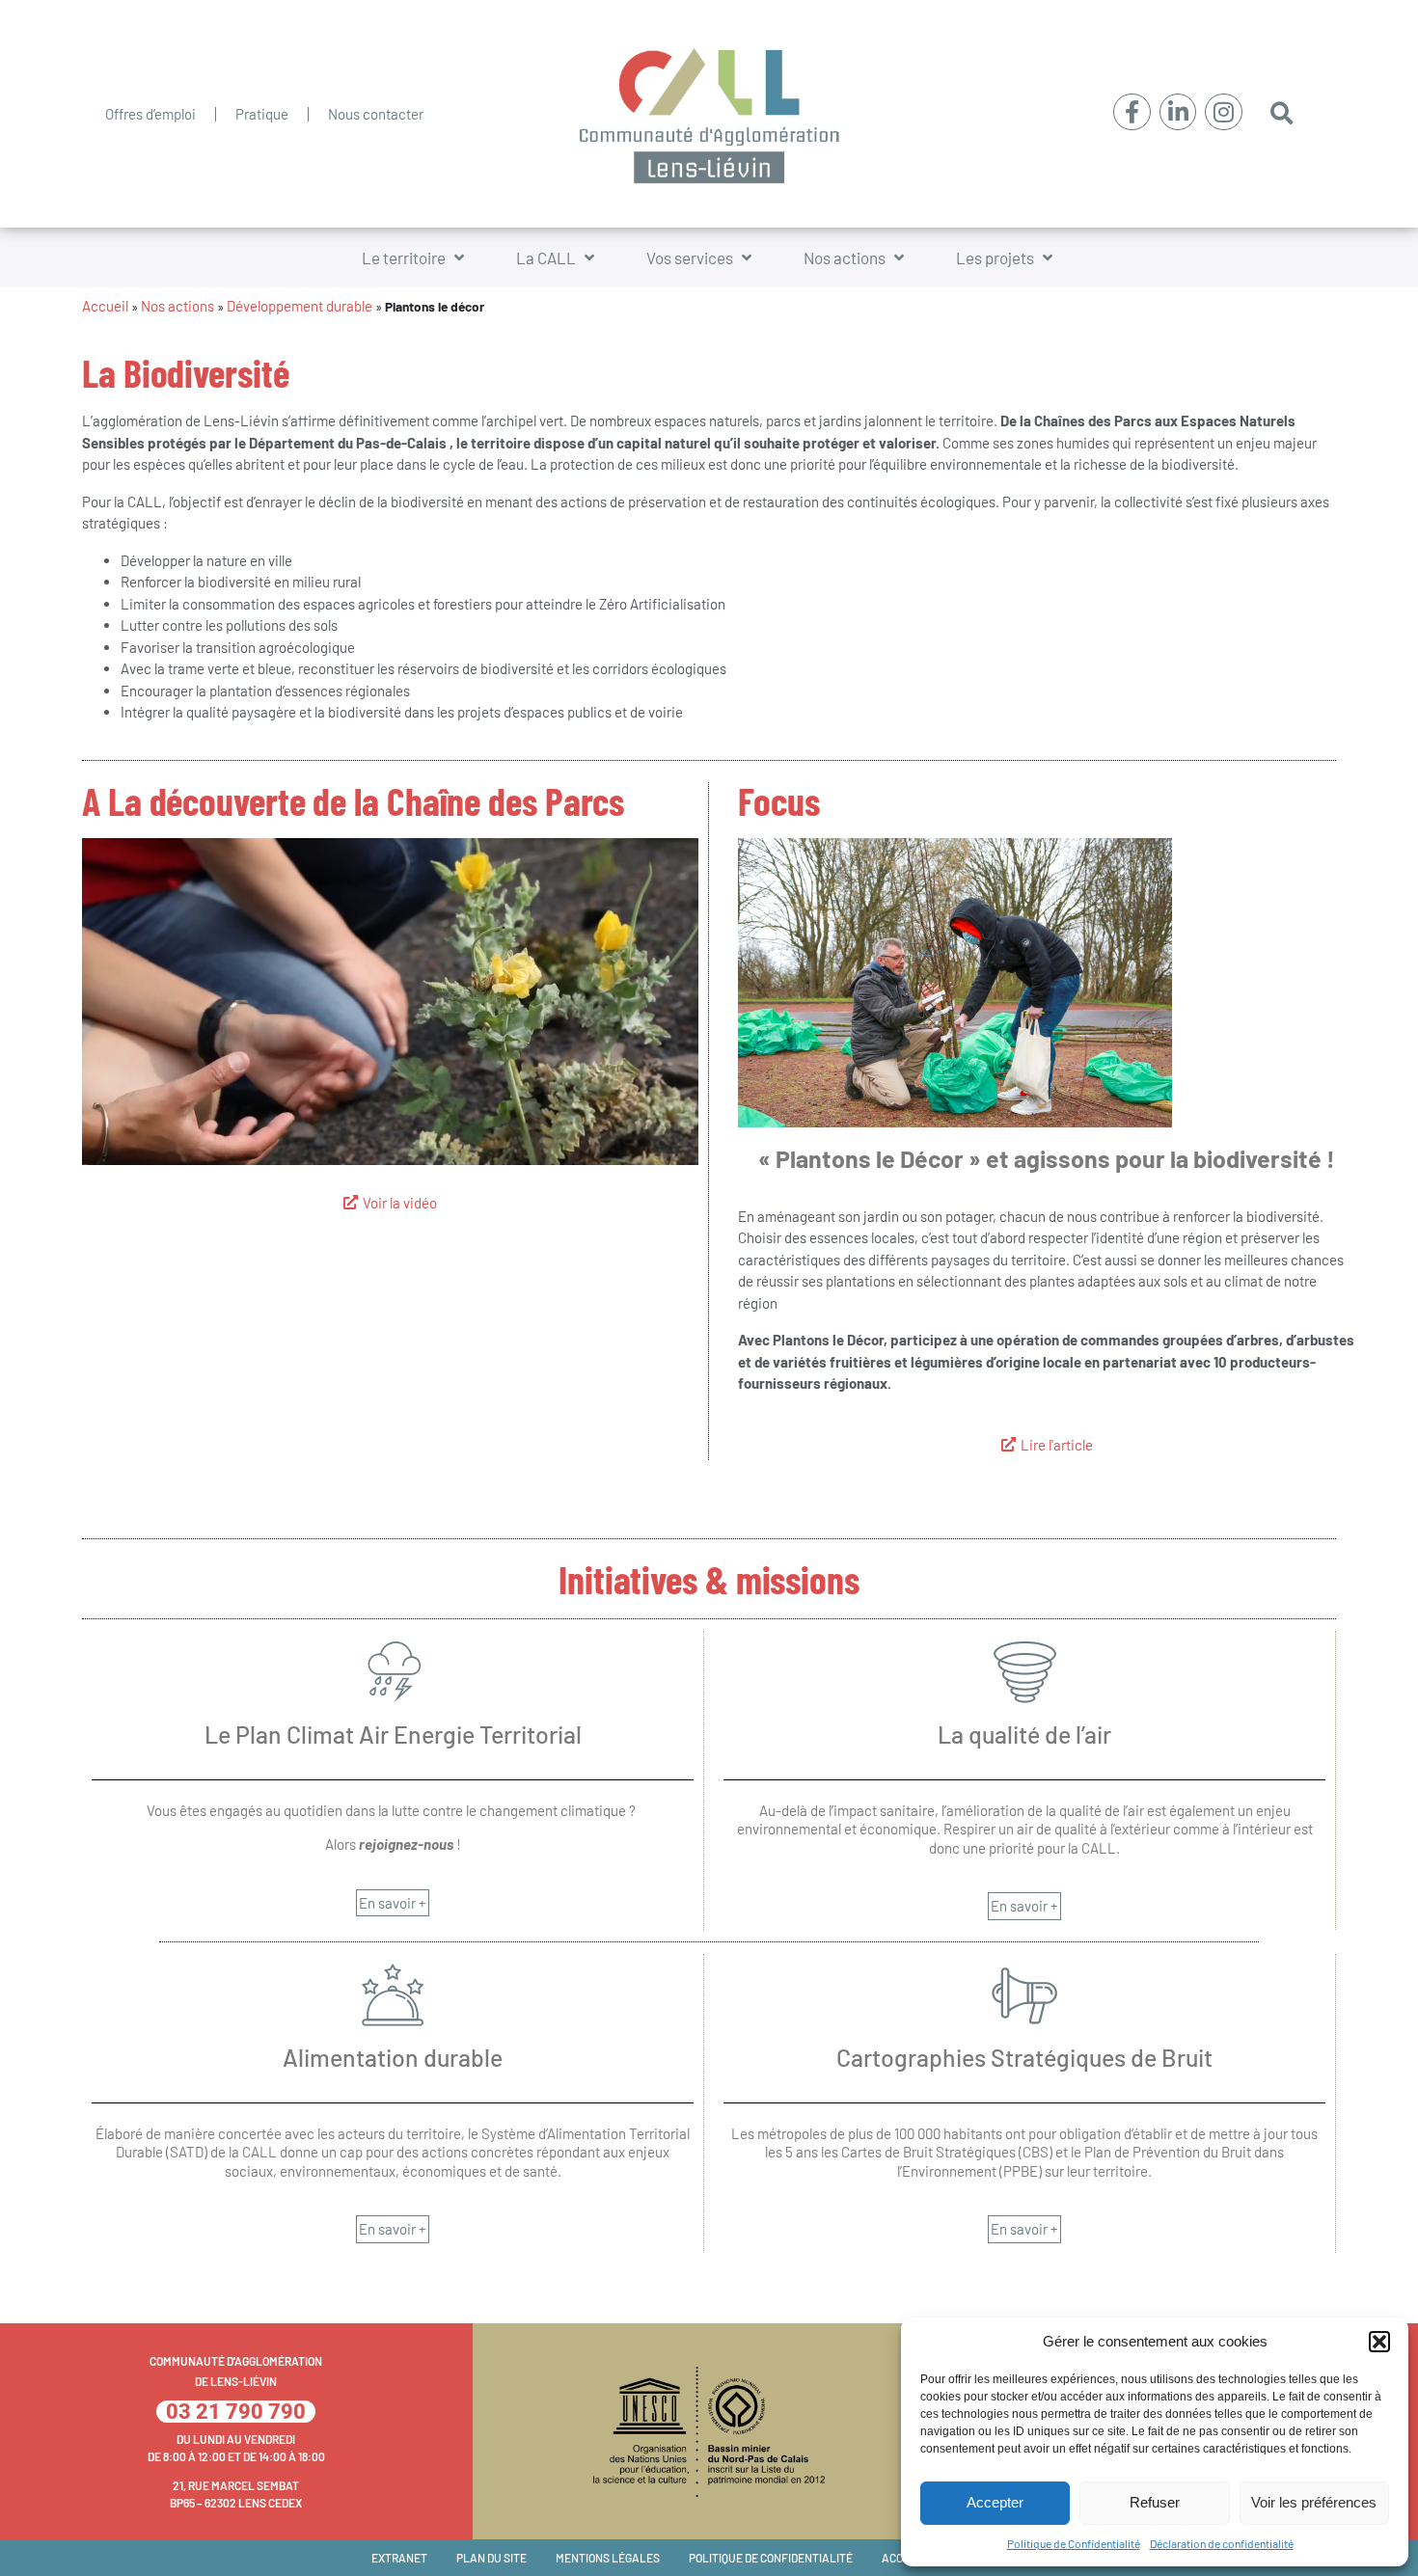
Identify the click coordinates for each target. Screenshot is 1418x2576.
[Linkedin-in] (1178, 112)
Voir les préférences (1314, 2502)
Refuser (1155, 2502)
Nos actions (177, 306)
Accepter (995, 2502)
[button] (1379, 2342)
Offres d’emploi (150, 114)
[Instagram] (1223, 112)
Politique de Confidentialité (1074, 2543)
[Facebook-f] (1132, 112)
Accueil (105, 306)
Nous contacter (376, 114)
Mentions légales (608, 2558)
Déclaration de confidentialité (1222, 2543)
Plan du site (491, 2558)
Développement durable (300, 306)
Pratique (262, 114)
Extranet (399, 2558)
